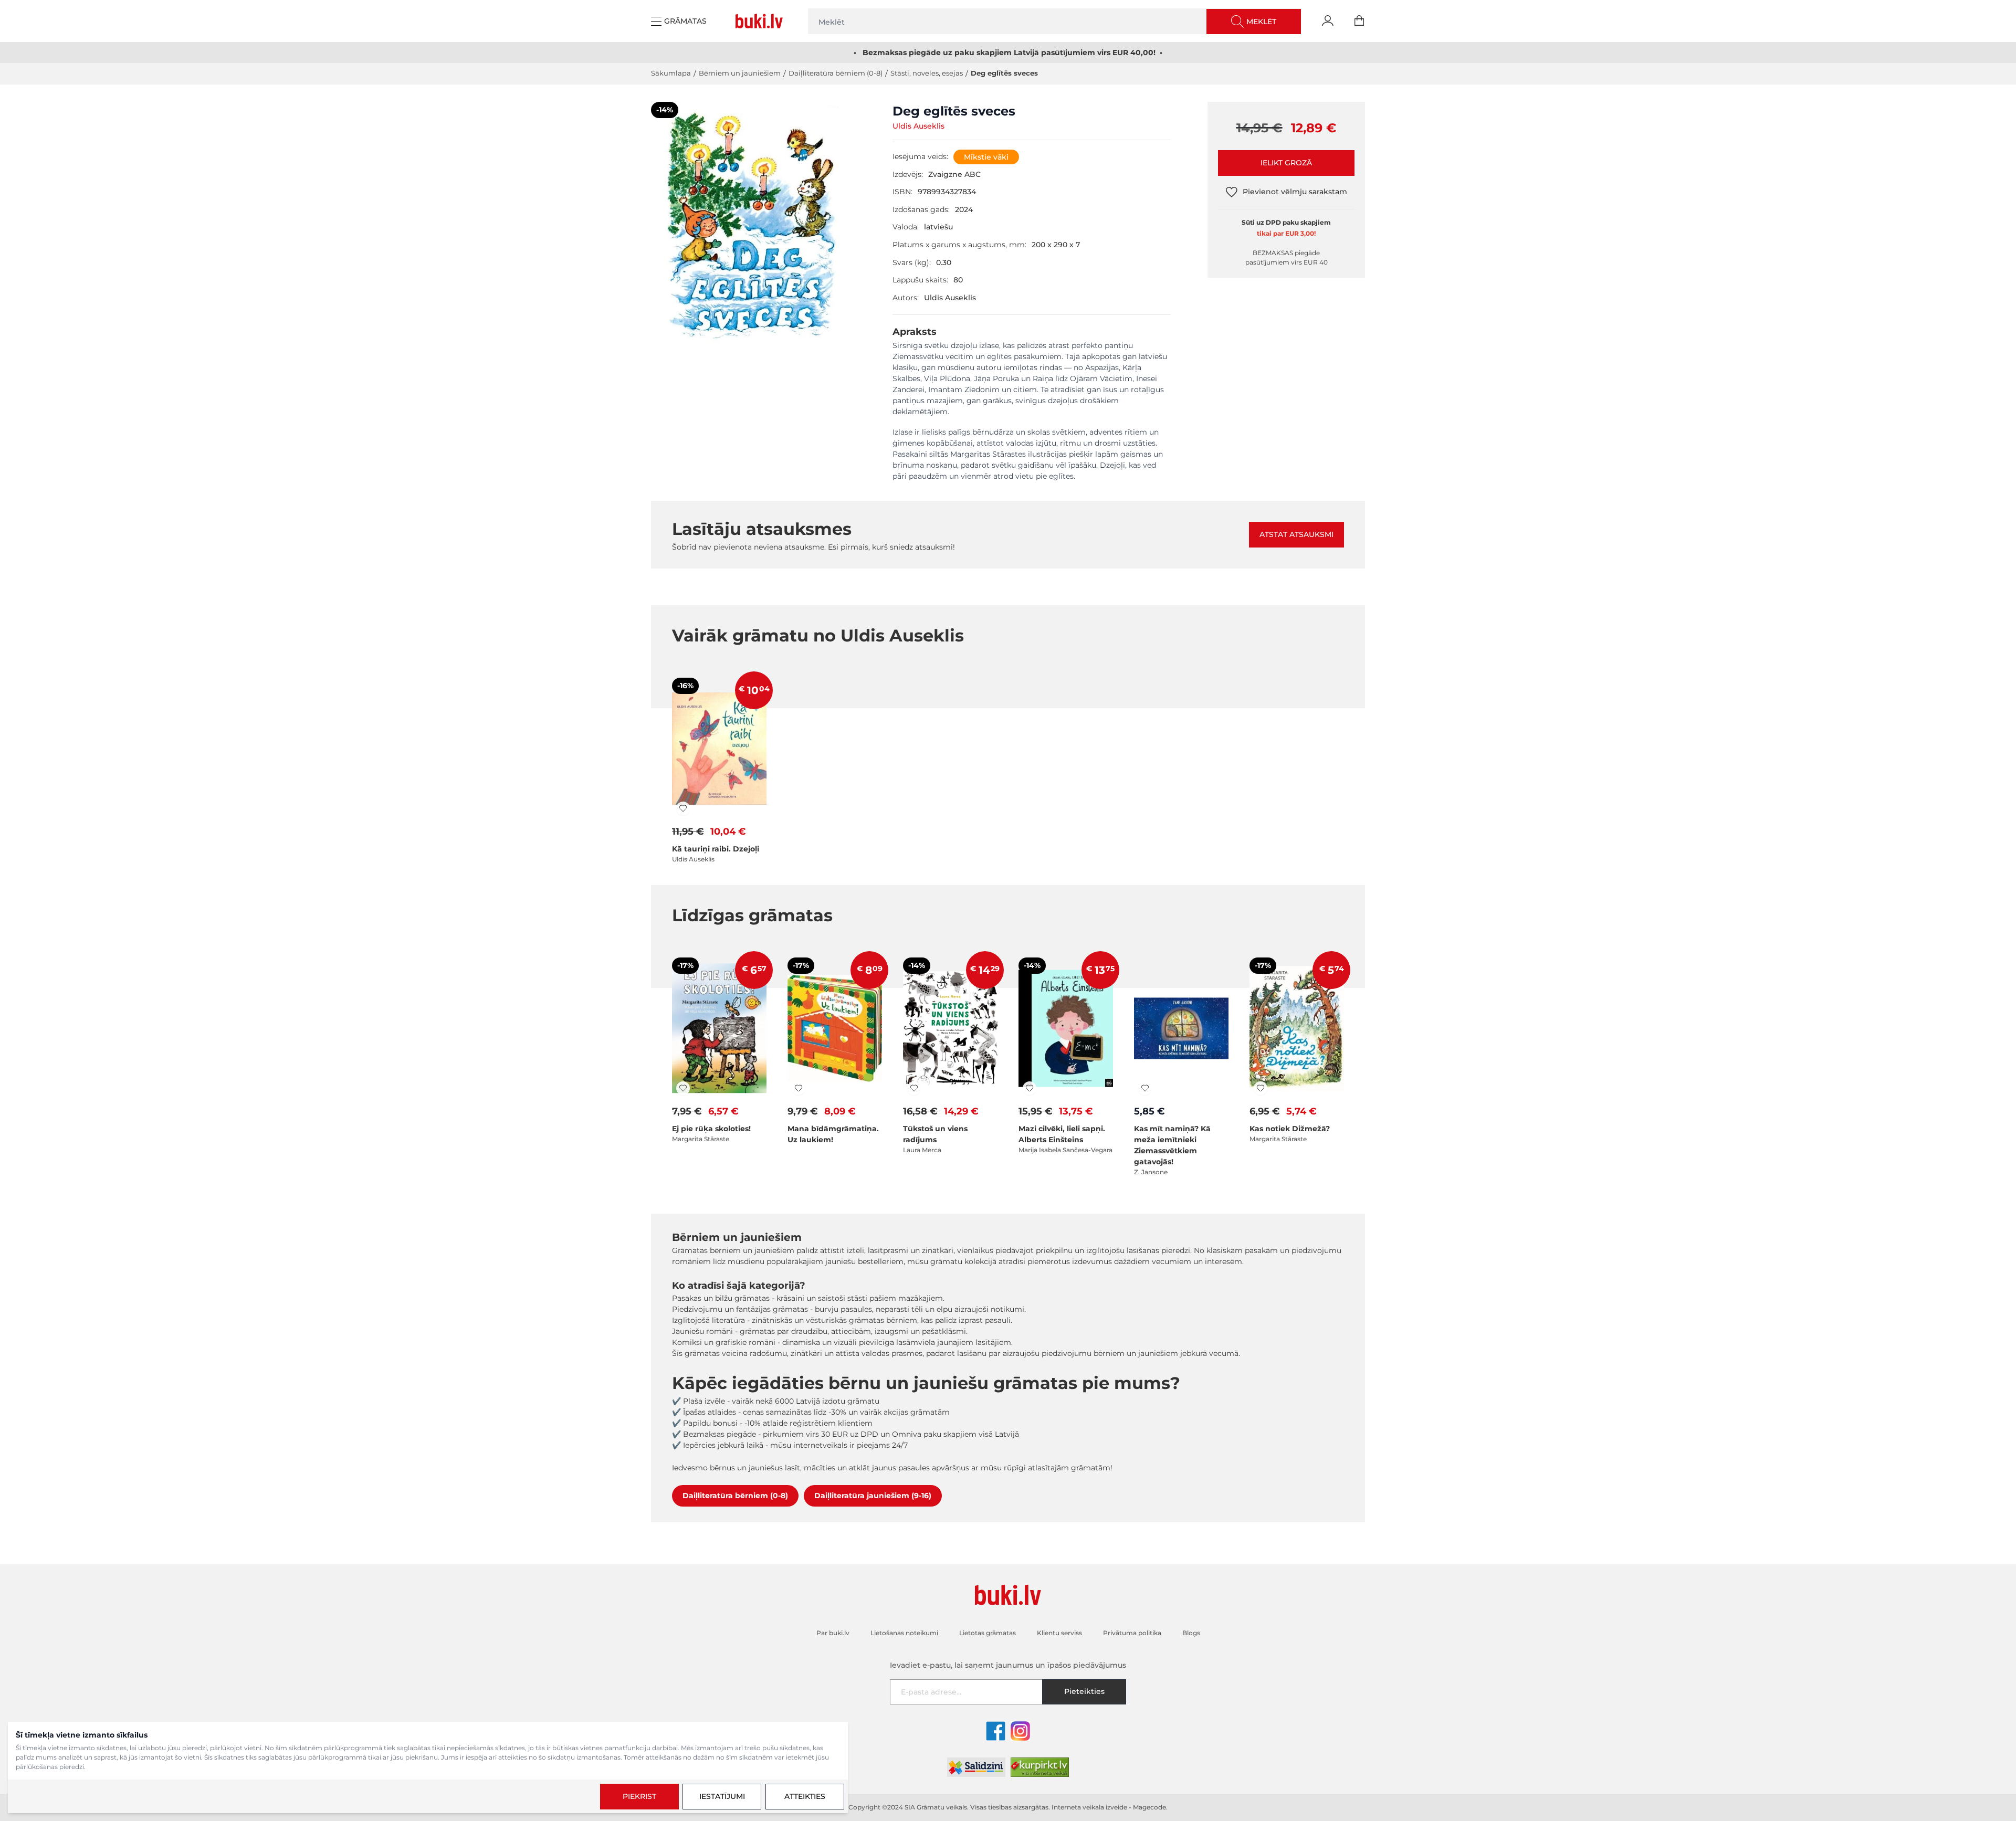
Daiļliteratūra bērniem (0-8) (836, 73)
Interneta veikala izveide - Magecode (1109, 1807)
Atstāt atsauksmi (1296, 534)
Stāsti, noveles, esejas (927, 73)
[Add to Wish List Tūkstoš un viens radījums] (914, 1088)
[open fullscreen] (753, 255)
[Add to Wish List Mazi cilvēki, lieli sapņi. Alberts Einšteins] (1030, 1088)
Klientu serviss (1059, 1633)
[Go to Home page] (761, 21)
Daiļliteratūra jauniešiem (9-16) (873, 1496)
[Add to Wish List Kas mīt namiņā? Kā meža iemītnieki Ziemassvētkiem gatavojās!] (1145, 1088)
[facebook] (996, 1731)
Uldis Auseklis (918, 126)
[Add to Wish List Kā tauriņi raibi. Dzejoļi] (683, 808)
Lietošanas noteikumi (1842, 1750)
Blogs (1191, 1633)
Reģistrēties (1956, 1774)
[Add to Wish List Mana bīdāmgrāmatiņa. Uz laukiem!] (799, 1088)
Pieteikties (1084, 1691)
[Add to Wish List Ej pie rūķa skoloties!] (683, 1088)
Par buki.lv (833, 1633)
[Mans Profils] (1328, 21)
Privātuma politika (1132, 1633)
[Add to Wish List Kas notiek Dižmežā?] (1261, 1088)
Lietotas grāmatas (988, 1633)
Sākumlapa (671, 73)
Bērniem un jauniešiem (740, 73)
